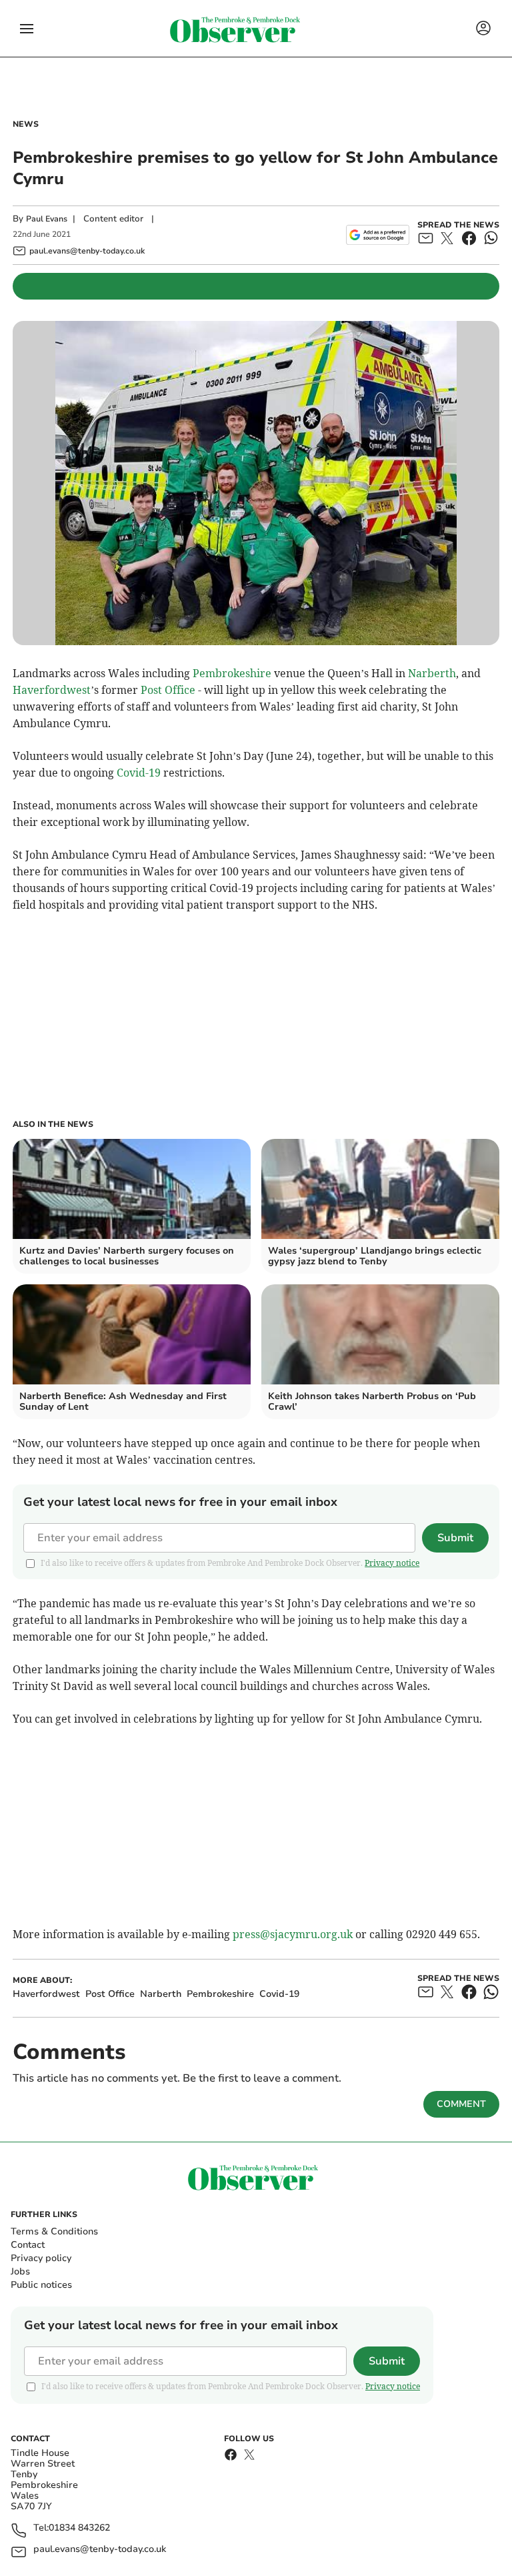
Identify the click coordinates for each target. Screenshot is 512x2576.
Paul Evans (47, 219)
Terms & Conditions (54, 2231)
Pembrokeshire (232, 673)
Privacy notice (392, 1563)
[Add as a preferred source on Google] (378, 235)
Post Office (168, 690)
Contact (28, 2245)
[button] (27, 29)
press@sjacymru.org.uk (293, 1934)
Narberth (432, 673)
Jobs (20, 2271)
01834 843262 (79, 2528)
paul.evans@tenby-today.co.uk (100, 2550)
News (26, 124)
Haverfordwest (52, 690)
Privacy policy (41, 2258)
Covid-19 (139, 773)
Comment (461, 2104)
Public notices (41, 2285)
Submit (455, 1538)
